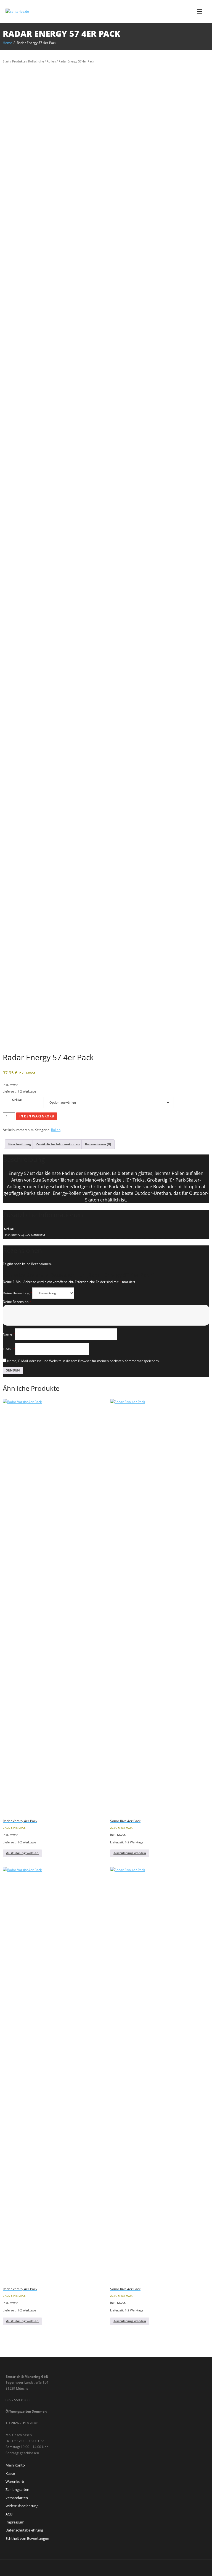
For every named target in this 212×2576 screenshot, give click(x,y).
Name (9, 1334)
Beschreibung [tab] (20, 1144)
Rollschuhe (36, 61)
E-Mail (9, 1349)
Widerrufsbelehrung (22, 2506)
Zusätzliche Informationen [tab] (58, 1144)
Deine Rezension (17, 1302)
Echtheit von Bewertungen (27, 2538)
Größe (17, 1100)
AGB (9, 2514)
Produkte (19, 61)
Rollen (51, 61)
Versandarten (17, 2498)
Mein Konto (15, 2465)
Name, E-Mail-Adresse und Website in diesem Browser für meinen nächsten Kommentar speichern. (83, 1361)
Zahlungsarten (17, 2489)
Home (7, 43)
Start (6, 61)
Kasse (10, 2473)
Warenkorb (15, 2481)
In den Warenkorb (37, 1116)
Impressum (15, 2522)
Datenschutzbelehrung (24, 2530)
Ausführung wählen (22, 1853)
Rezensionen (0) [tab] (98, 1144)
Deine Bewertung (18, 1293)
